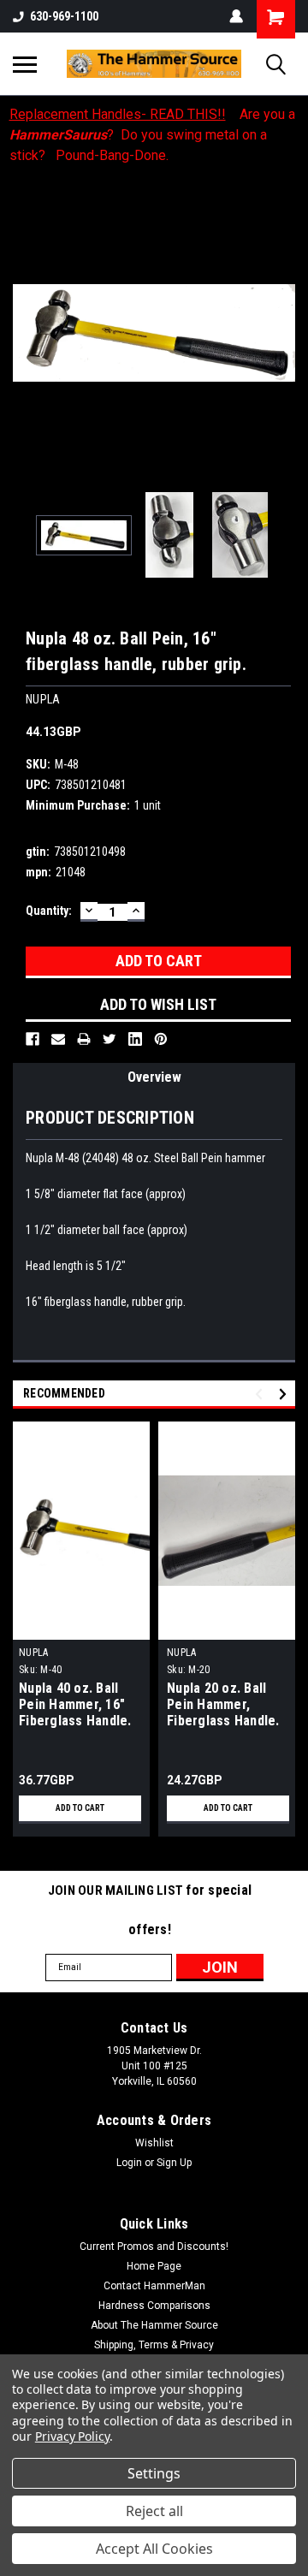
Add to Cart (80, 1808)
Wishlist (154, 2143)
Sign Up (174, 2163)
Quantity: (49, 911)
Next (282, 333)
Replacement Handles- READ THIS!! (118, 114)
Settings (154, 2473)
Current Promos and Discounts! (154, 2247)
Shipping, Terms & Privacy (154, 2345)
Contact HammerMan (154, 2286)
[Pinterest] (161, 1039)
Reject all (154, 2511)
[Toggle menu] (25, 64)
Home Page (154, 2266)
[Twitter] (110, 1039)
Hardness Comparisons (154, 2306)
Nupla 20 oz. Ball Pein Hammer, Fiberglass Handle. (223, 1704)
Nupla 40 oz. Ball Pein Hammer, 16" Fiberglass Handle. (75, 1704)
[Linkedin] (135, 1039)
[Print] (84, 1039)
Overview (154, 1077)
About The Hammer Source (154, 2325)
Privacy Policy (72, 2436)
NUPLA (33, 1653)
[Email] (58, 1039)
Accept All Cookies (154, 2549)
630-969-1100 (64, 16)
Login (129, 2163)
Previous (26, 333)
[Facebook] (33, 1039)
